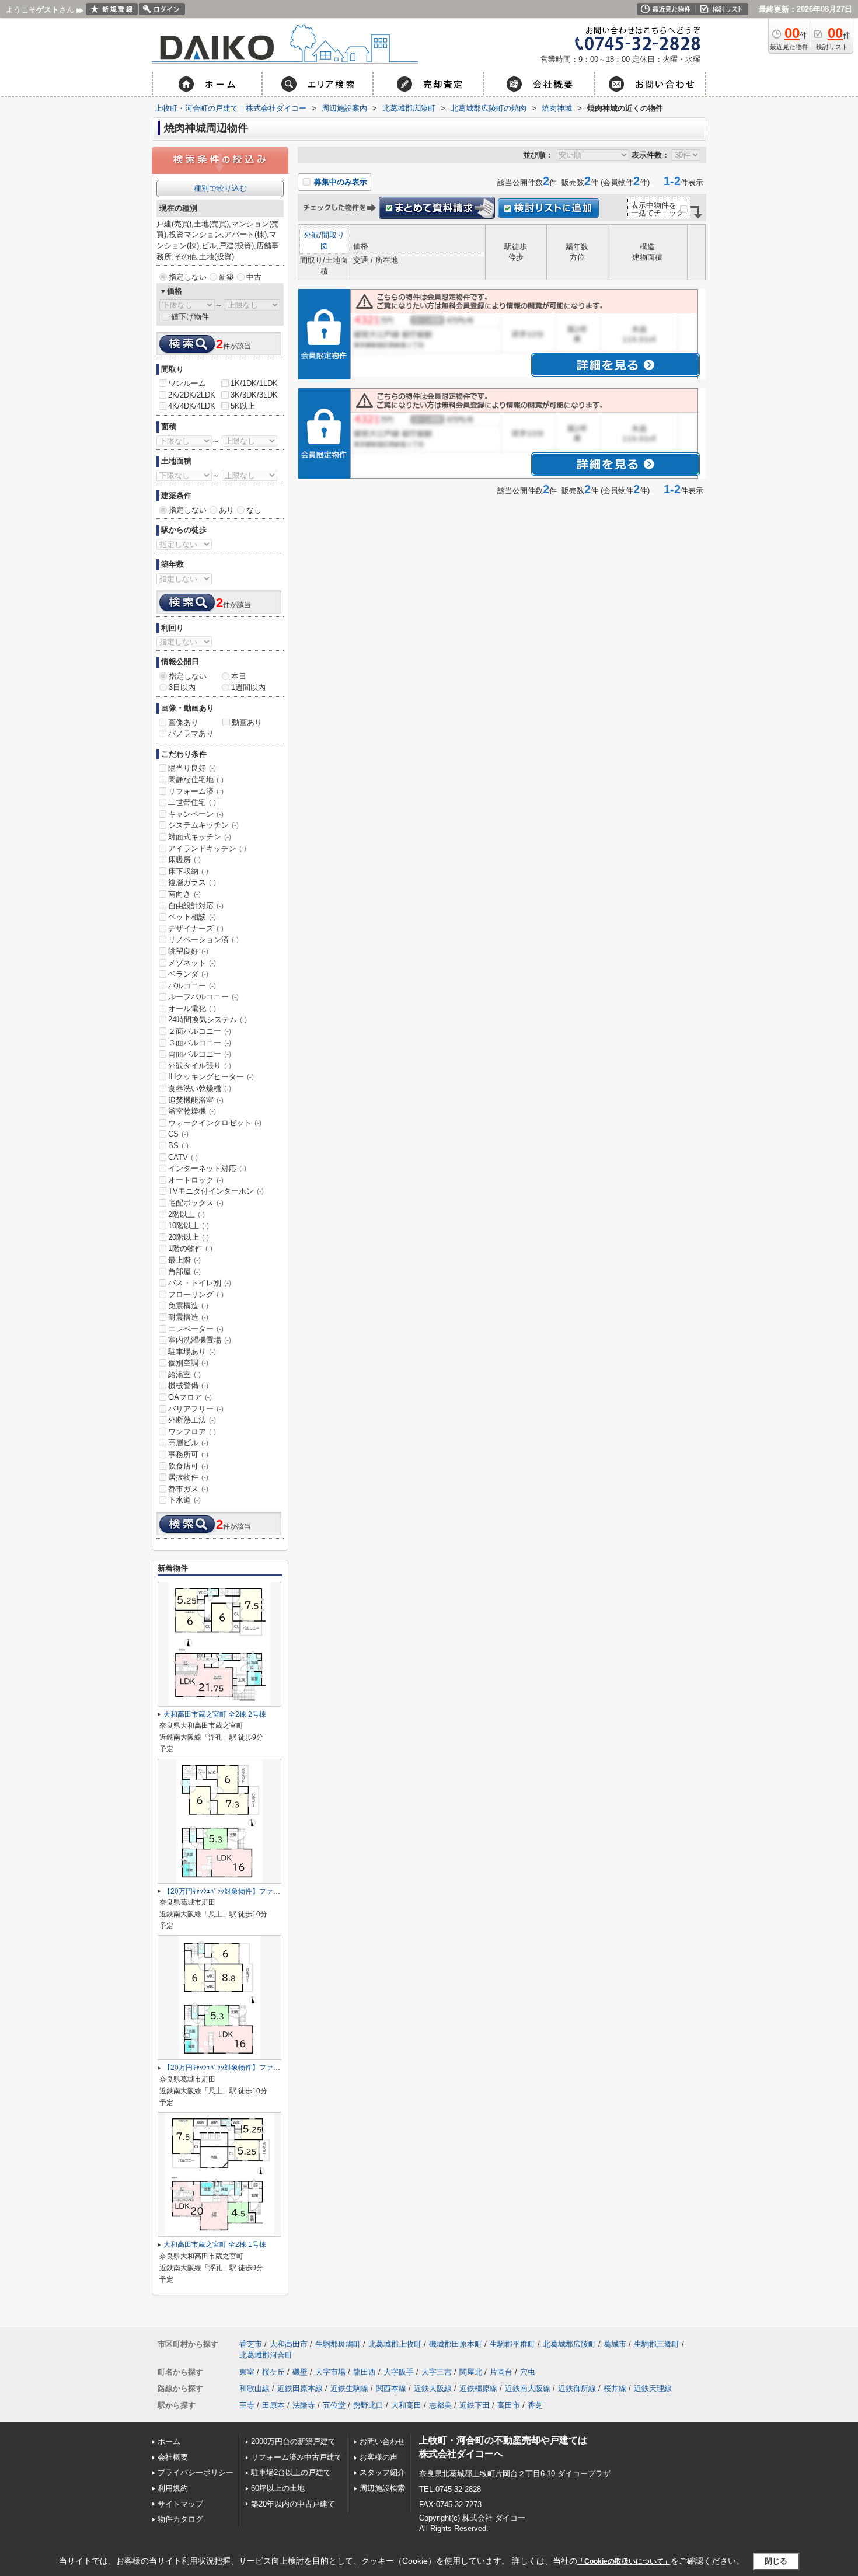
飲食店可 (188, 1466)
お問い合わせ (382, 2441)
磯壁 (300, 2372)
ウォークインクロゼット (215, 1123)
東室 (247, 2372)
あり (226, 510)
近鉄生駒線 (349, 2388)
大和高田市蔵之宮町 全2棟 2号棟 (215, 1714)
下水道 (184, 1500)
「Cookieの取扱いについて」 (624, 2561)
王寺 (247, 2405)
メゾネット (192, 963)
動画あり (247, 722)
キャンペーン (196, 814)
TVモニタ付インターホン (216, 1191)
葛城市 (615, 2344)
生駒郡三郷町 (657, 2344)
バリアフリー (196, 1409)
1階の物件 (190, 1248)
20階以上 (189, 1237)
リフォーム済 (196, 791)
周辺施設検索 (382, 2488)
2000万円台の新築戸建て (293, 2441)
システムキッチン (203, 825)
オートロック (196, 1180)
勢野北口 (368, 2405)
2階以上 (186, 1214)
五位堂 (334, 2405)
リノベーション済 (203, 940)
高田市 (509, 2405)
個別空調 (188, 1363)
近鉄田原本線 (300, 2388)
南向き (184, 894)
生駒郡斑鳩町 (338, 2344)
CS (178, 1134)
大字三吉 (437, 2372)
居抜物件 (188, 1477)
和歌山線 (254, 2388)
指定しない (188, 277)
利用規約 (173, 2488)
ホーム (169, 2441)
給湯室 (184, 1374)
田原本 (273, 2405)
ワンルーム (187, 383)
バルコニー (192, 986)
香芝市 (251, 2344)
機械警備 (188, 1385)
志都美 (440, 2405)
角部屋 (184, 1272)
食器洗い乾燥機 (200, 1088)
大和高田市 (289, 2344)
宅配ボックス (196, 1203)
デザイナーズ (196, 928)
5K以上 (243, 406)
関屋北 (471, 2372)
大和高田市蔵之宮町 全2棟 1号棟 (215, 2244)
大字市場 (330, 2372)
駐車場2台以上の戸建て (291, 2472)
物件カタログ (180, 2519)
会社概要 (173, 2457)
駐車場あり (192, 1352)
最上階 (184, 1260)
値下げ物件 (190, 317)
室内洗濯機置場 (200, 1340)
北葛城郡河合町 (266, 2355)
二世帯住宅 (192, 802)
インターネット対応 (207, 1168)
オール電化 (192, 1008)
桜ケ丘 (273, 2372)
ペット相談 (192, 917)
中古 (254, 277)
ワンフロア (192, 1432)
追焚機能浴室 (196, 1100)
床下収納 (188, 871)
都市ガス (188, 1489)
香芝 (535, 2405)
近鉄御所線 (577, 2388)
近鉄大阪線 (433, 2388)
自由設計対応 (196, 906)
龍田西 (365, 2372)
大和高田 (406, 2405)
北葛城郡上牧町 (395, 2344)
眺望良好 (188, 951)
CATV (183, 1157)
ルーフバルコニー (203, 997)
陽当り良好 (192, 768)
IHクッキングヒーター (211, 1077)
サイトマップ (180, 2504)
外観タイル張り (200, 1066)
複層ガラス (192, 882)
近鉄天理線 (653, 2388)
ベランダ (188, 974)
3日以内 (182, 687)
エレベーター (196, 1329)
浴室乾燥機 (192, 1111)
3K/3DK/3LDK (254, 395)
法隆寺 (304, 2405)
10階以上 (189, 1226)
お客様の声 (379, 2457)
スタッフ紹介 (382, 2472)
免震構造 (188, 1306)
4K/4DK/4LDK (192, 406)
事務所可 (188, 1454)
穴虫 (528, 2372)
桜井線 (615, 2388)
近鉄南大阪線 (528, 2388)
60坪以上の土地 (278, 2488)
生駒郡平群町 (512, 2344)
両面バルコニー (200, 1054)
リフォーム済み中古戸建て (297, 2457)
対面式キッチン (200, 837)
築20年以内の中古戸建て (293, 2504)
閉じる (776, 2561)
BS (178, 1146)
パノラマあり (191, 733)
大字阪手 (399, 2372)
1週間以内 (248, 687)
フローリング (196, 1294)
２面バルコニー (200, 1031)
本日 (239, 676)
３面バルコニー (200, 1043)
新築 (226, 277)
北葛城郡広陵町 (569, 2344)
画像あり (183, 722)
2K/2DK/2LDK (192, 395)
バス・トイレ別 (200, 1283)
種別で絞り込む (220, 188)
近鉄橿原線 (478, 2388)
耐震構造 (188, 1317)
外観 (312, 235)
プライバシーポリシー (196, 2472)
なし (254, 510)
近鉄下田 (475, 2405)
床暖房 (184, 860)
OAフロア (190, 1397)
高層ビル (188, 1443)
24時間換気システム (207, 1019)
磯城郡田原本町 (456, 2344)
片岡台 (501, 2372)
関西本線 (391, 2388)
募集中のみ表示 (339, 182)
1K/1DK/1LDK (254, 383)
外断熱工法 (192, 1420)
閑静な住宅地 (196, 780)
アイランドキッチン (207, 848)
